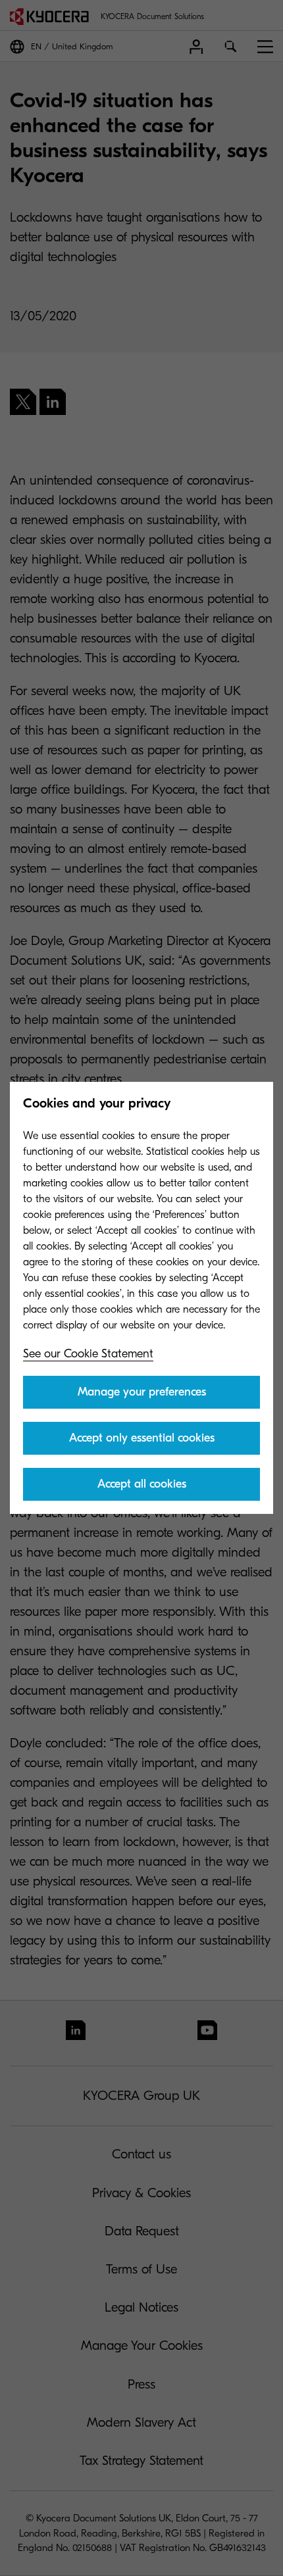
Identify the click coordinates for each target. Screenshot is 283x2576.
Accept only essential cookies (142, 1438)
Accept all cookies (142, 1484)
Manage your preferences (142, 1392)
